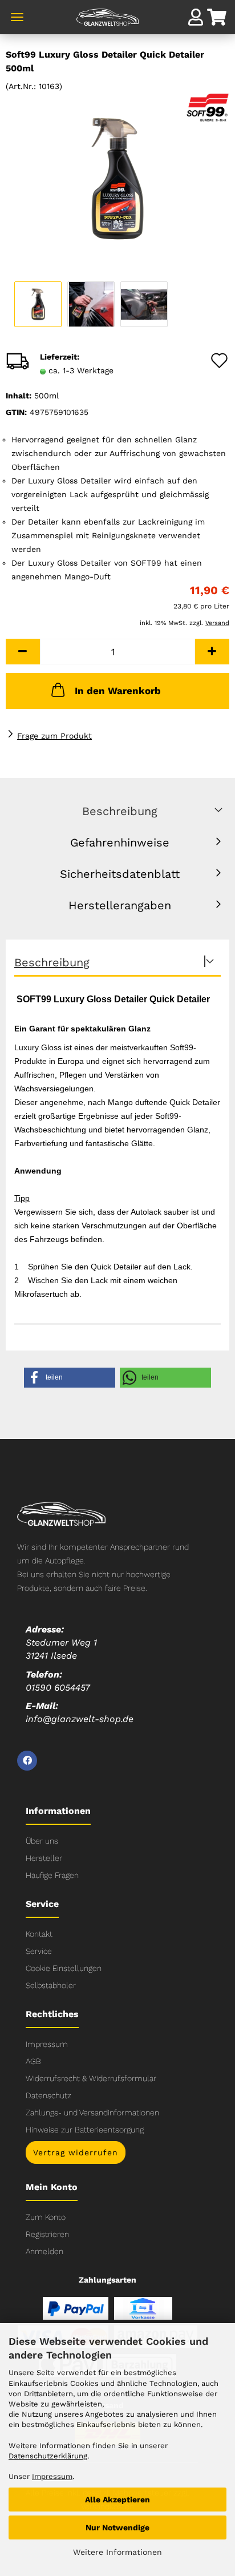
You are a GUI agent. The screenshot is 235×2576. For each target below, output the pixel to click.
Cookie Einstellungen (64, 1968)
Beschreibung (120, 811)
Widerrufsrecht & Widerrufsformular (91, 2078)
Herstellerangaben (120, 905)
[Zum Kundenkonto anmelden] (196, 17)
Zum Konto (46, 2217)
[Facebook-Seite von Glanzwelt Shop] (27, 1761)
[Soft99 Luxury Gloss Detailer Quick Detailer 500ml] (117, 178)
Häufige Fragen (52, 1875)
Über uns (42, 1841)
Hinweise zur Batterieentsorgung (85, 2130)
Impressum (47, 2044)
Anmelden (44, 2251)
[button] (23, 652)
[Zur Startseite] (61, 1513)
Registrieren (47, 2234)
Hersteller (44, 1858)
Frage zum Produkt (54, 736)
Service (39, 1951)
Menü (17, 17)
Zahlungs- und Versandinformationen (92, 2113)
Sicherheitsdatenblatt (120, 874)
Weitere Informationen (117, 2552)
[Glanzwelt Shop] (117, 23)
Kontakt (39, 1934)
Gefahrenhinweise (120, 842)
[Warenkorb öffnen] (218, 19)
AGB (33, 2061)
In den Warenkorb (118, 691)
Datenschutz (48, 2095)
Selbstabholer (51, 1985)
